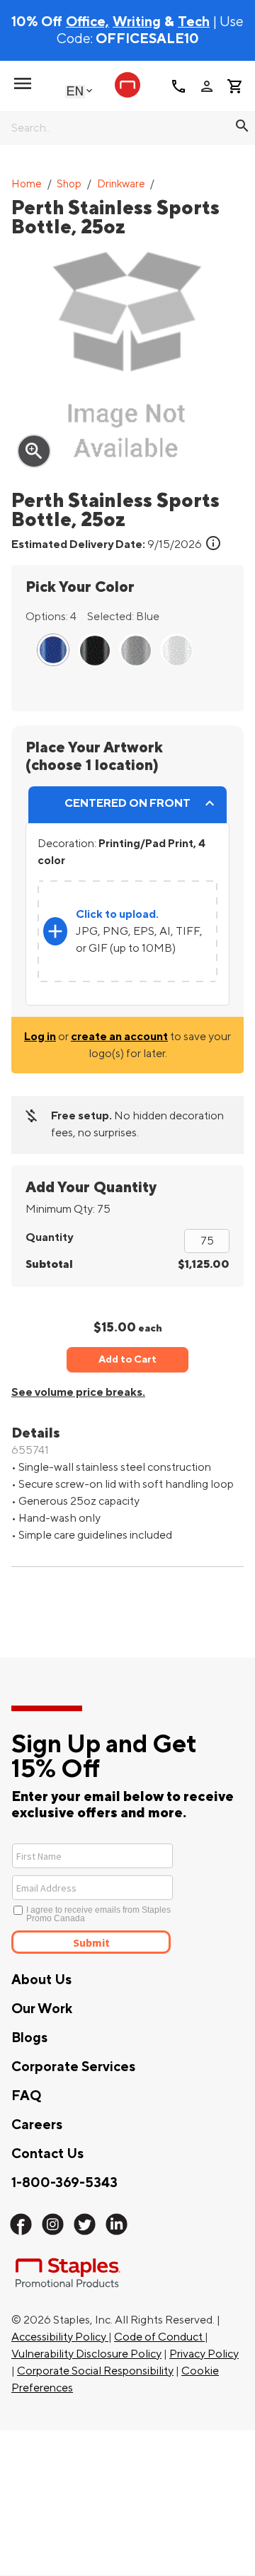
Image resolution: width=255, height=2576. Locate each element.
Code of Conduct (159, 2337)
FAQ (26, 2096)
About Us (41, 1980)
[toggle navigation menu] (23, 83)
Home (27, 184)
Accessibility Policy (60, 2337)
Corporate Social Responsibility (95, 2371)
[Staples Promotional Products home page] (127, 85)
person (207, 86)
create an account (119, 1037)
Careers (37, 2125)
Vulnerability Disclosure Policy (86, 2354)
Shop (69, 184)
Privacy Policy (204, 2354)
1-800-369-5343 (64, 2183)
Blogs (29, 2038)
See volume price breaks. (78, 1392)
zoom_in (34, 451)
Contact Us (47, 2154)
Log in (40, 1037)
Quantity (49, 1237)
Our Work (42, 2009)
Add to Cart (127, 1359)
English (75, 91)
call (178, 86)
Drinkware (121, 184)
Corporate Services (73, 2067)
